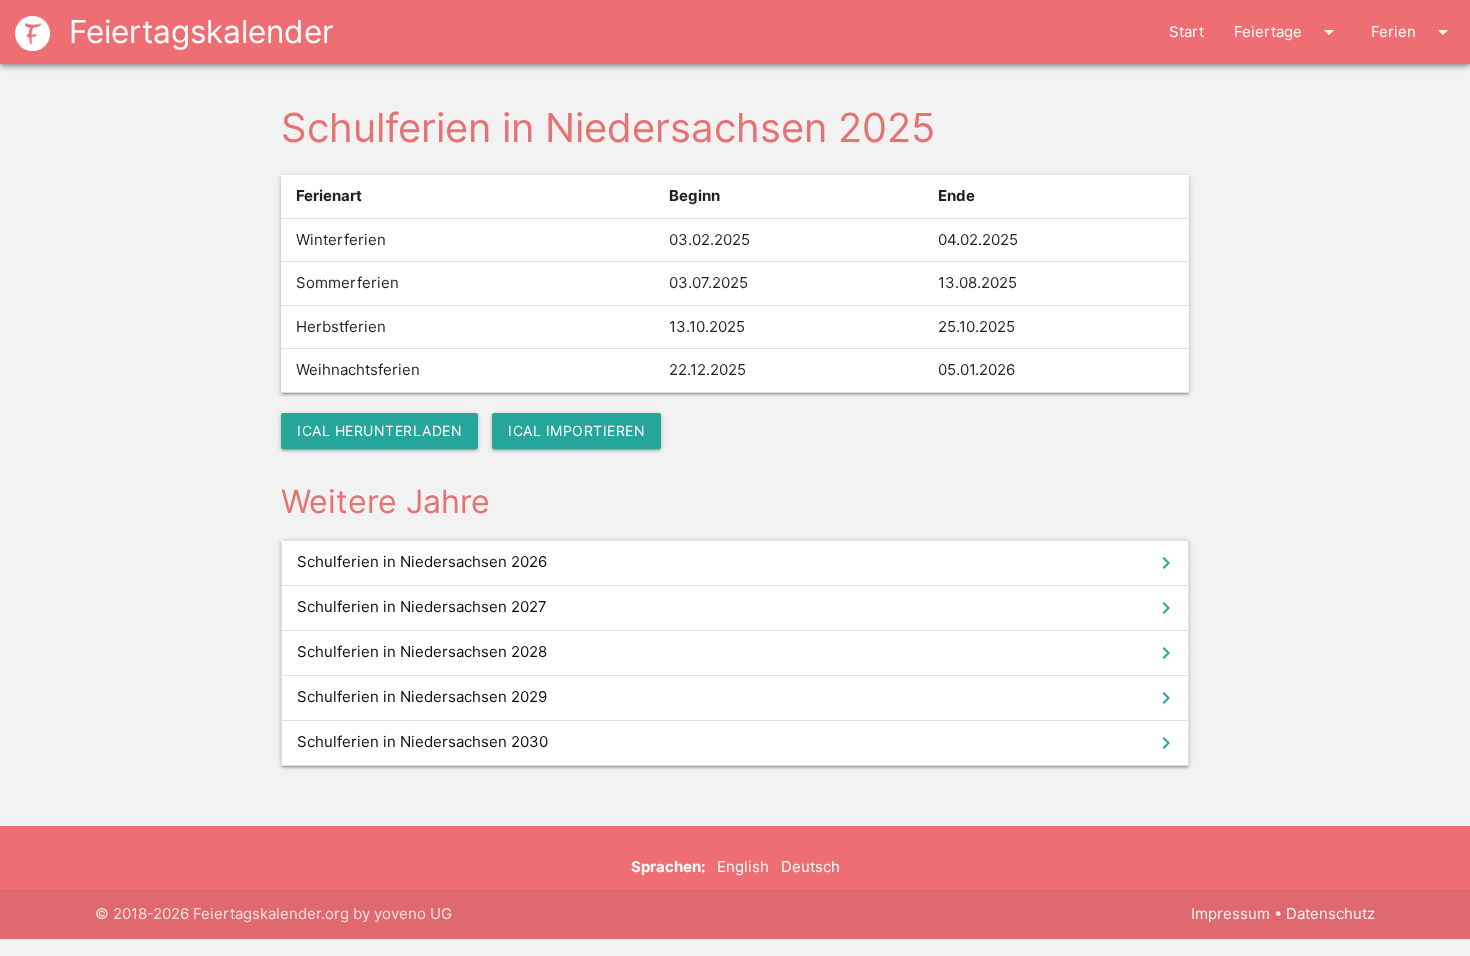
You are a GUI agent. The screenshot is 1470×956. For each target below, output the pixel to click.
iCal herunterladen (379, 430)
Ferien (1413, 32)
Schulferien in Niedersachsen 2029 (737, 698)
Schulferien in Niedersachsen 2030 (737, 743)
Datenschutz (1330, 913)
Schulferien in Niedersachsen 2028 (737, 653)
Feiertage (1287, 32)
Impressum (1230, 913)
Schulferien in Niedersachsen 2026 (737, 563)
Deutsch (810, 866)
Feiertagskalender (197, 31)
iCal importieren (576, 430)
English (743, 866)
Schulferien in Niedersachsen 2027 (737, 608)
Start (1186, 31)
